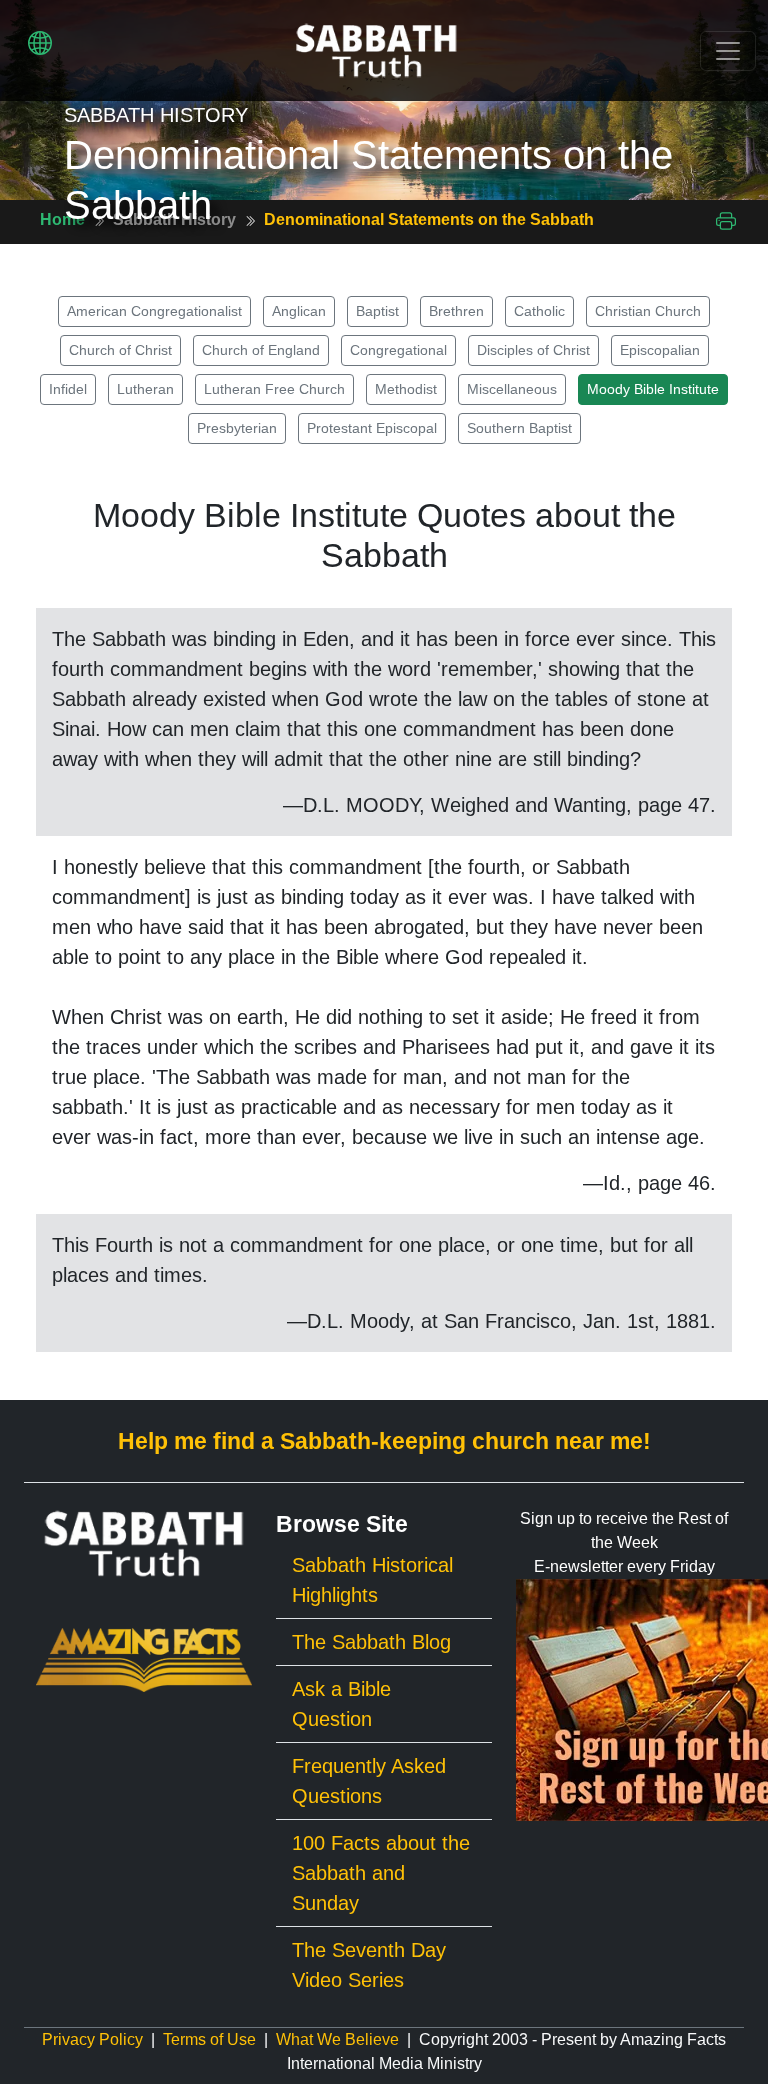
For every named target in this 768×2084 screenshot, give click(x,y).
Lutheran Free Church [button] (274, 389)
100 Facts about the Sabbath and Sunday (381, 1873)
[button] (40, 42)
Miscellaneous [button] (512, 389)
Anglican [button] (299, 311)
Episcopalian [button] (660, 350)
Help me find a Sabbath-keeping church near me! (384, 1441)
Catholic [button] (539, 311)
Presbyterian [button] (237, 428)
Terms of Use (209, 2039)
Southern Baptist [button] (519, 428)
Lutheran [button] (145, 389)
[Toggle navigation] (728, 51)
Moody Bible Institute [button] (653, 389)
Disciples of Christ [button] (533, 350)
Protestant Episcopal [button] (372, 428)
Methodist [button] (406, 389)
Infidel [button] (68, 389)
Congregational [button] (398, 350)
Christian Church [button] (648, 311)
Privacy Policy (92, 2039)
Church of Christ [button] (120, 350)
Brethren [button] (456, 311)
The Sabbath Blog (371, 1642)
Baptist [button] (377, 311)
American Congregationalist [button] (154, 311)
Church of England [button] (261, 350)
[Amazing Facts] (144, 1658)
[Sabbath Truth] (376, 50)
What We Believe (337, 2039)
